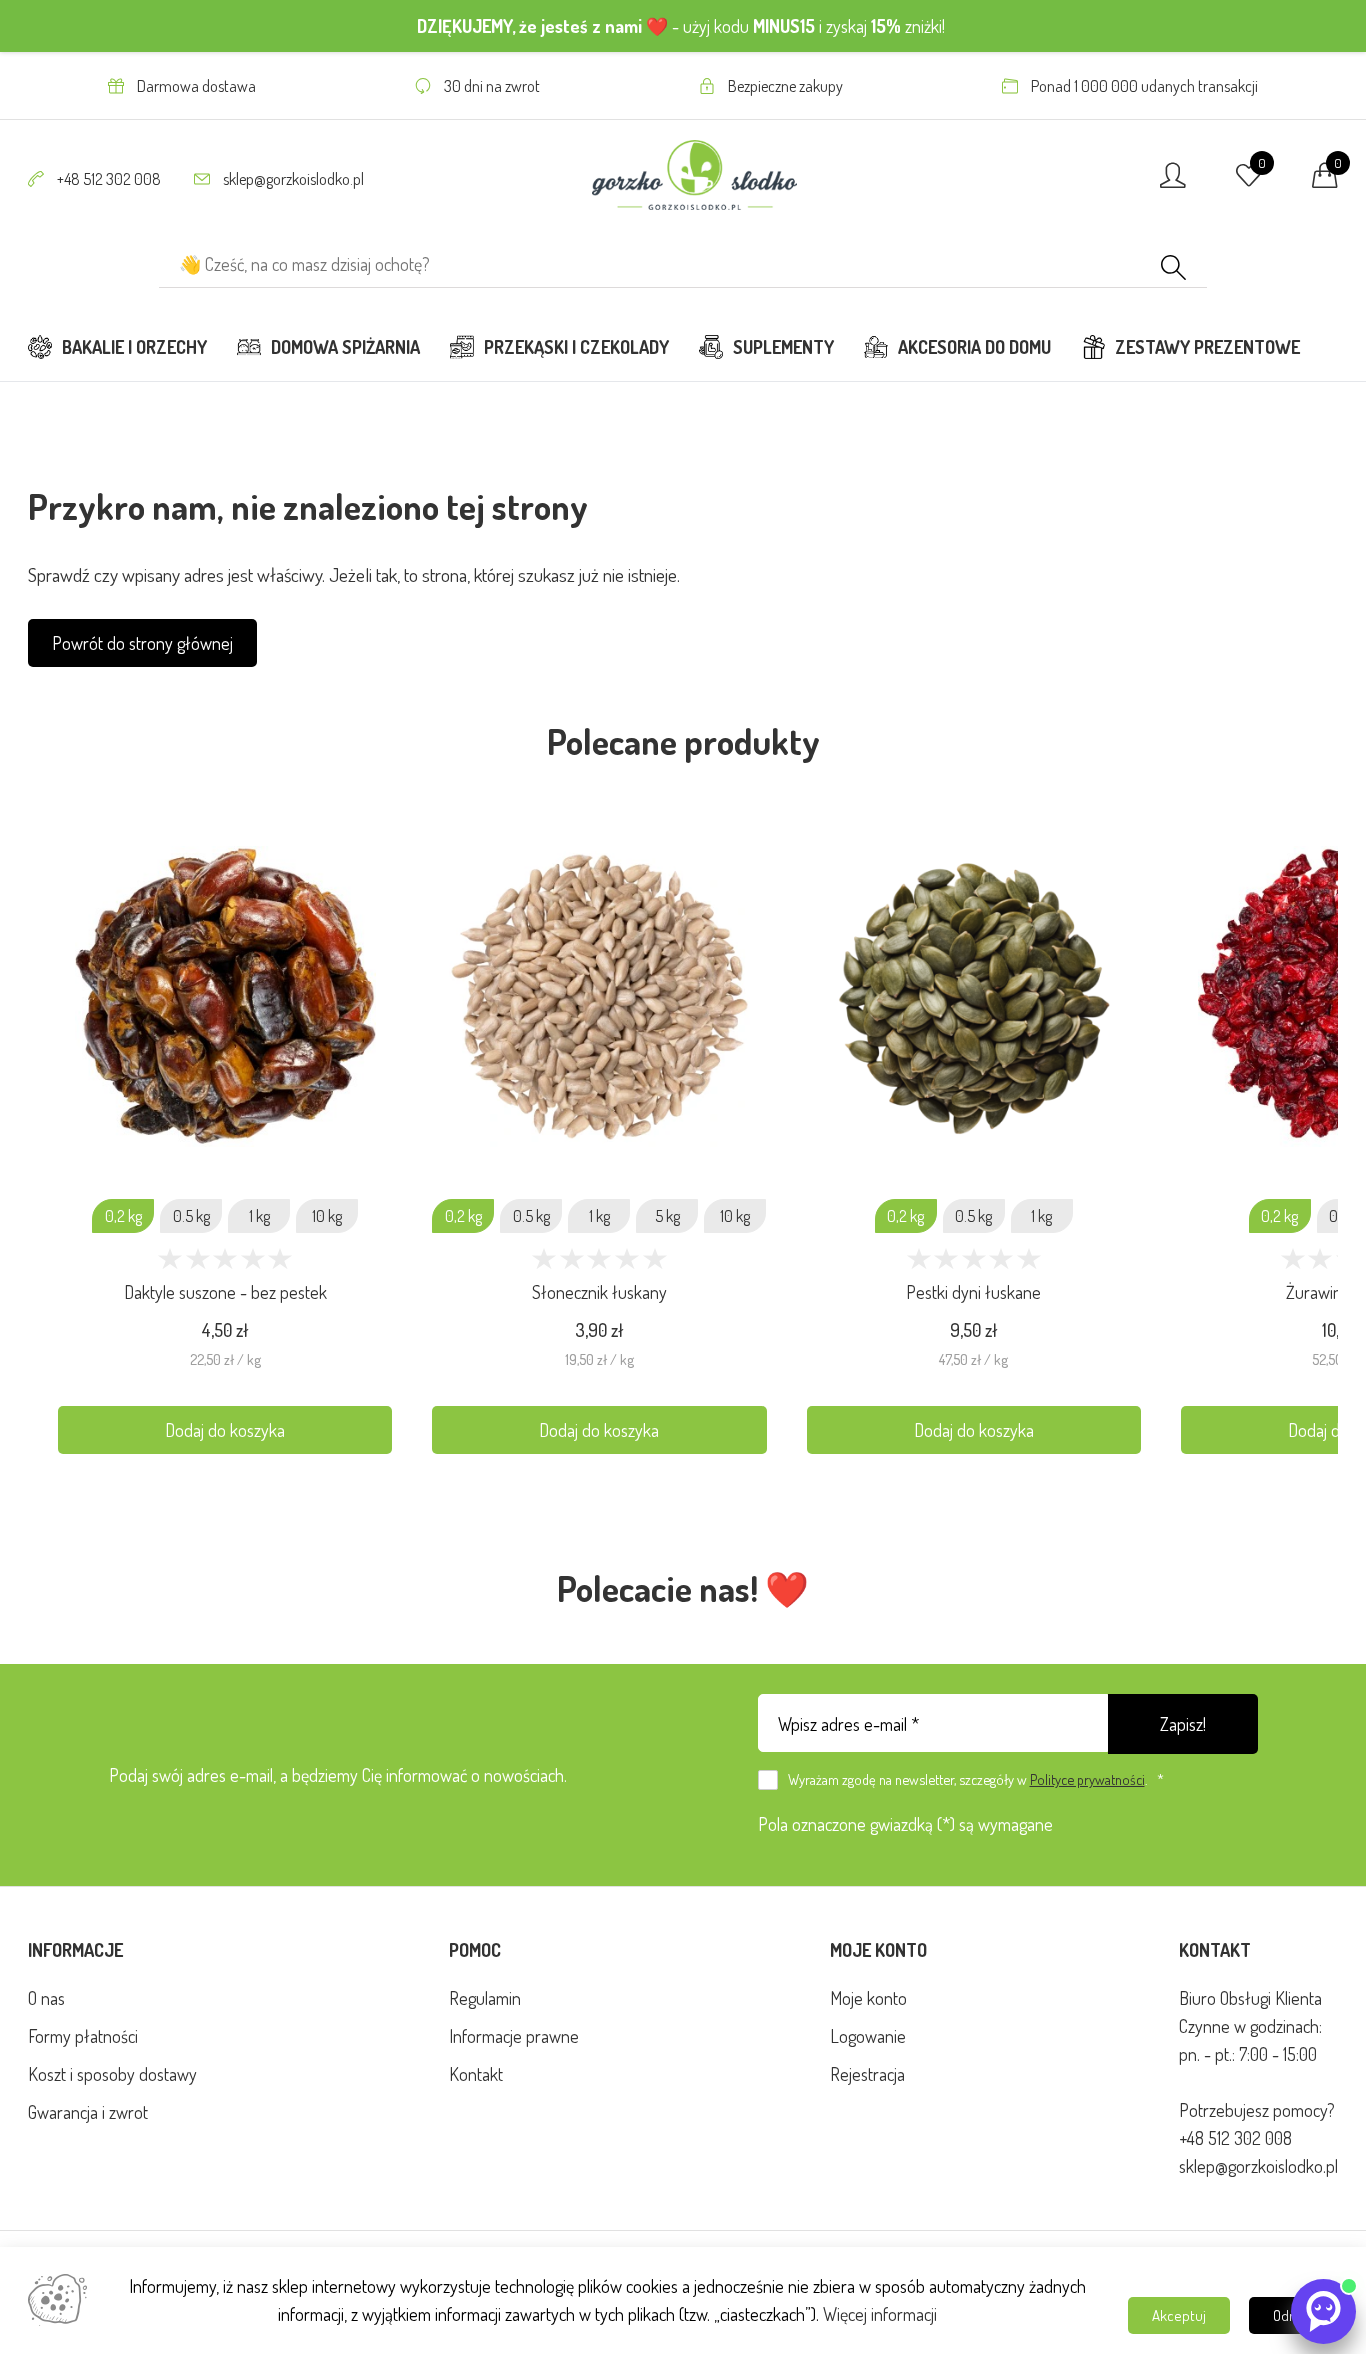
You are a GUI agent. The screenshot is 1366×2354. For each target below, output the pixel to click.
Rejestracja (867, 2074)
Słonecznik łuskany (599, 1292)
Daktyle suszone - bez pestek (225, 1292)
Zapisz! (1183, 1724)
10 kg (327, 1216)
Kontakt (476, 2074)
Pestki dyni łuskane (973, 1292)
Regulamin (485, 1998)
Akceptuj (1179, 2315)
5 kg (667, 1216)
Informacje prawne (514, 2036)
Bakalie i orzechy (134, 347)
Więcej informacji (880, 2314)
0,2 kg (123, 1216)
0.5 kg (191, 1216)
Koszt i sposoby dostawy (112, 2074)
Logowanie (868, 2036)
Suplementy (783, 347)
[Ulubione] (1249, 181)
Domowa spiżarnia (345, 347)
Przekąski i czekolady (576, 347)
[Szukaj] (1173, 270)
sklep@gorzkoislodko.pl (292, 179)
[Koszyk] (1325, 181)
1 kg (259, 1216)
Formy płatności (83, 2036)
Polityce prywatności (1087, 1779)
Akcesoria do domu (974, 347)
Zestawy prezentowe (1207, 347)
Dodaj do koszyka (225, 1430)
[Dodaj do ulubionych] (381, 860)
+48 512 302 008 (109, 179)
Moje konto (868, 1998)
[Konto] (1173, 181)
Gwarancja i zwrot (88, 2112)
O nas (46, 1998)
